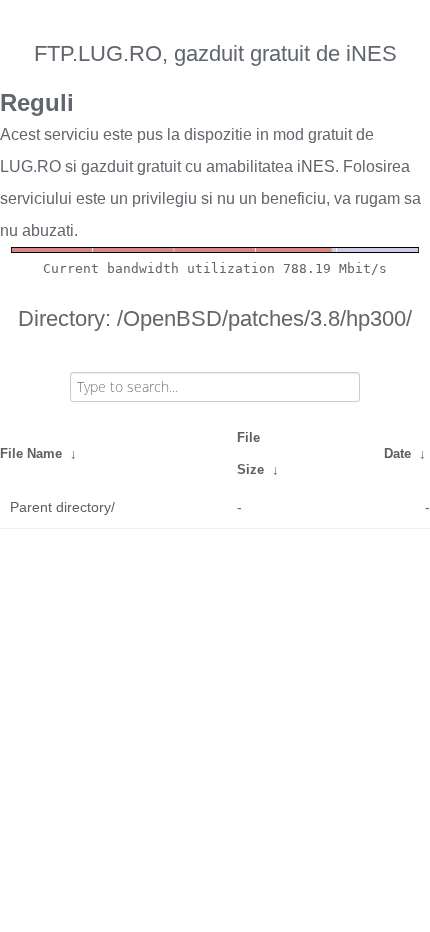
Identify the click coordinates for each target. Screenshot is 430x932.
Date (397, 453)
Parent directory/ (62, 507)
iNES (316, 166)
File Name (31, 453)
